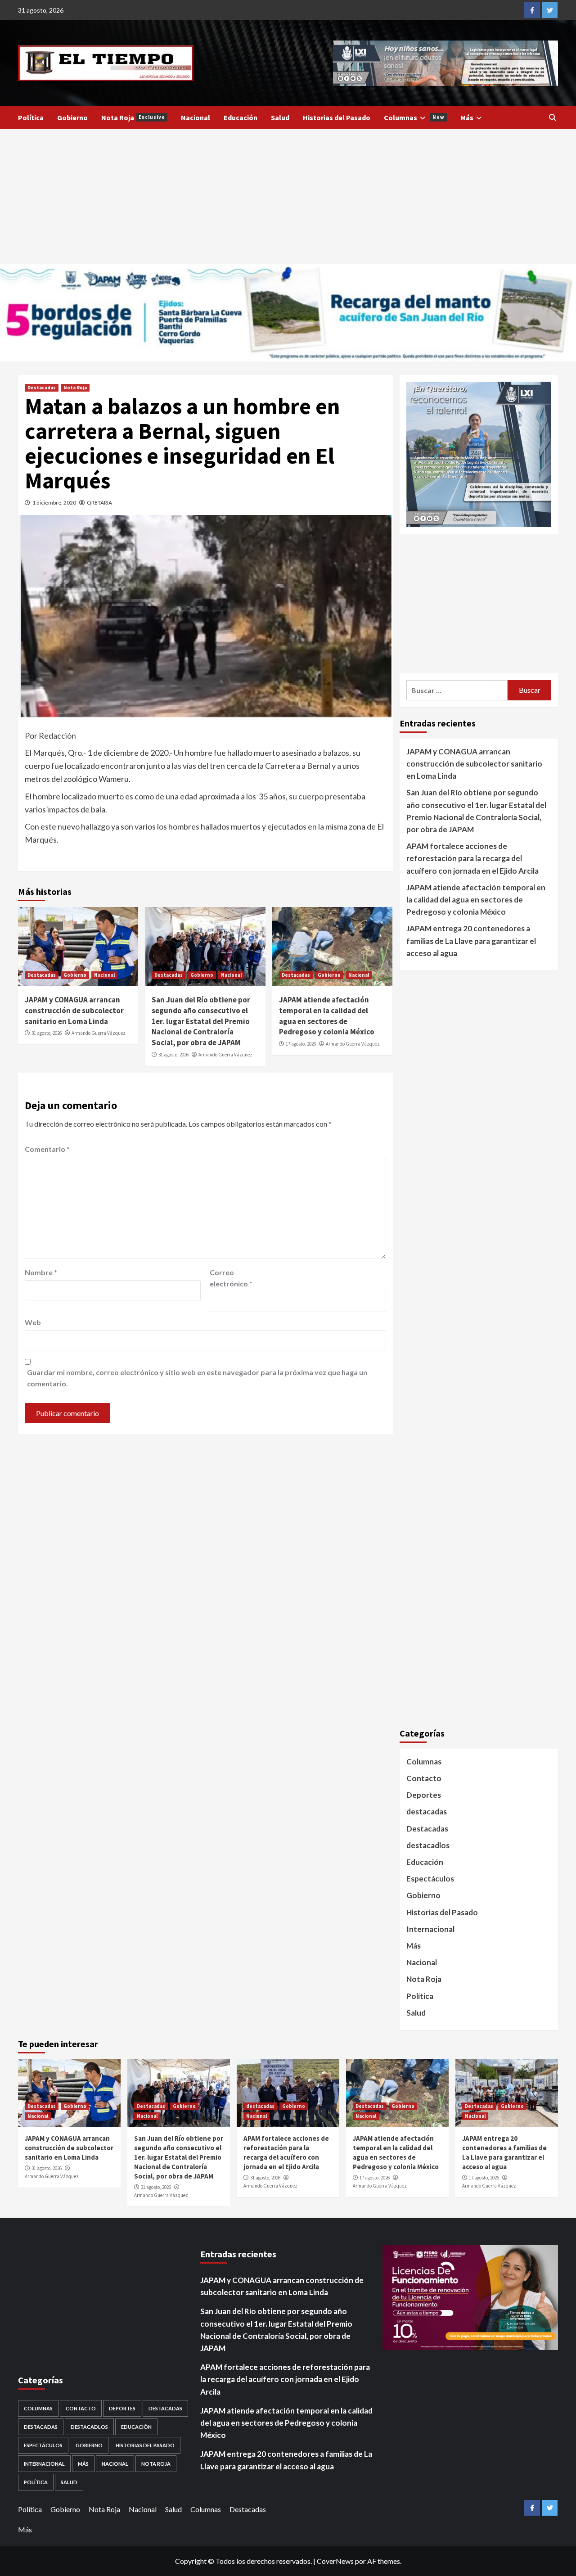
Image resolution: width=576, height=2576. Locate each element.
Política (31, 117)
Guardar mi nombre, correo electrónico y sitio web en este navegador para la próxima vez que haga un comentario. (197, 1378)
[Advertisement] (288, 196)
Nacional (196, 117)
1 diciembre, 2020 (54, 503)
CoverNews (335, 2561)
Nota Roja (133, 117)
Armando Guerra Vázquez (99, 1033)
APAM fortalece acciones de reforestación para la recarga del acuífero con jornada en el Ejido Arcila (472, 858)
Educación (241, 117)
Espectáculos (430, 1879)
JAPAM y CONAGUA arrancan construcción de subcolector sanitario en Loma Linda (74, 1011)
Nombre (41, 1272)
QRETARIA (99, 503)
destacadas (427, 1811)
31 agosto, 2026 (47, 1033)
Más (467, 117)
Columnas (414, 117)
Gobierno (72, 117)
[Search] (552, 117)
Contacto (424, 1778)
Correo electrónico (231, 1278)
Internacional (430, 1929)
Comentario (47, 1149)
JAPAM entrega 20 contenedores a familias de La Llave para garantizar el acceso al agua (471, 941)
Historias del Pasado (337, 117)
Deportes (424, 1795)
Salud (280, 117)
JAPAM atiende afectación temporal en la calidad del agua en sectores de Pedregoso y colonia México (327, 1016)
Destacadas (42, 388)
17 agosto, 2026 (301, 1044)
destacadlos (428, 1845)
